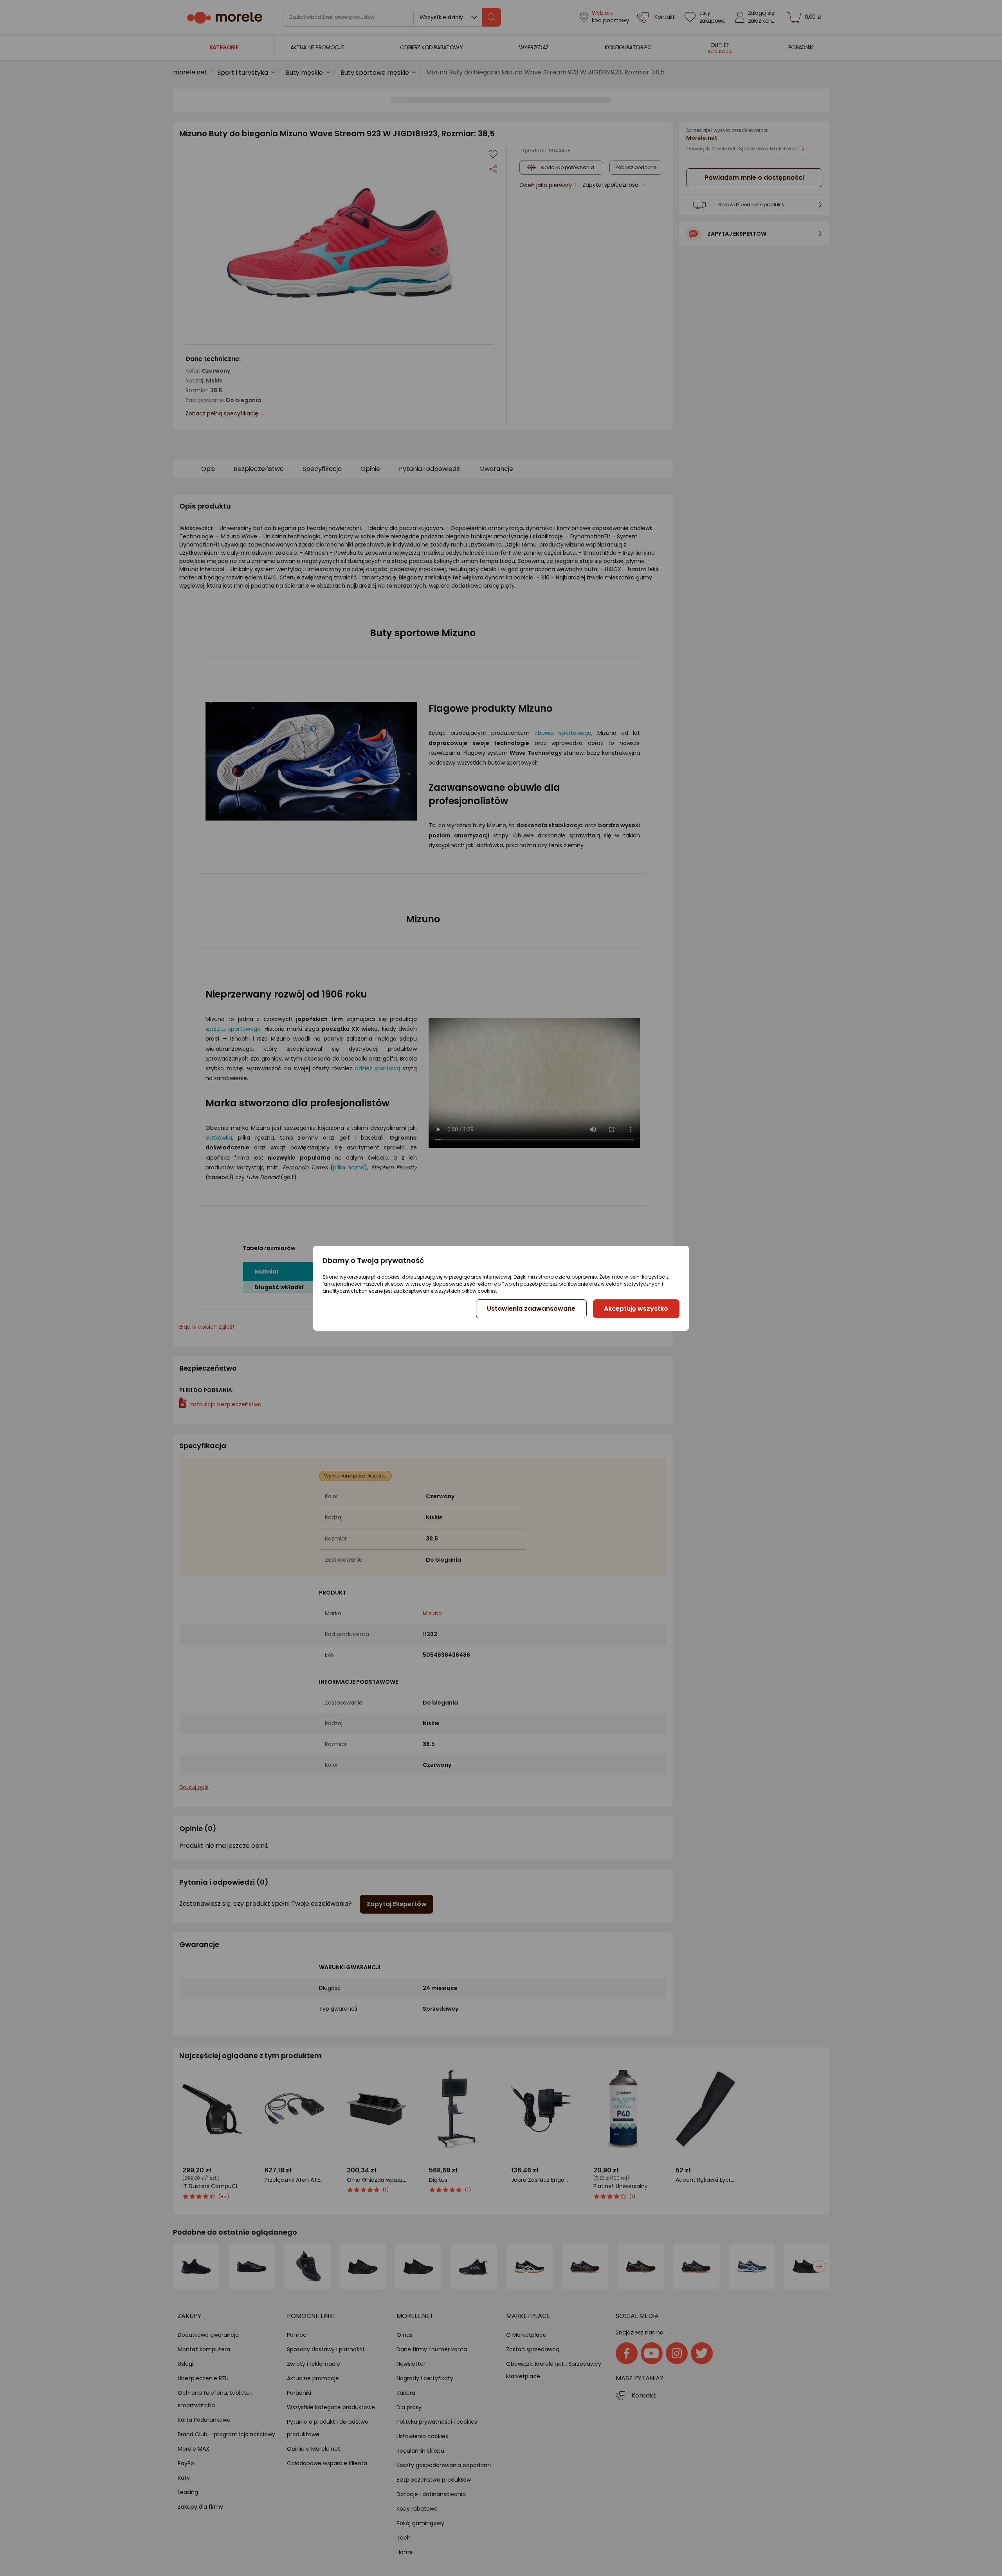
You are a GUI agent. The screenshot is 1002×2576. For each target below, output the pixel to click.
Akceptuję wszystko (636, 1309)
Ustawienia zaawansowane (531, 1309)
